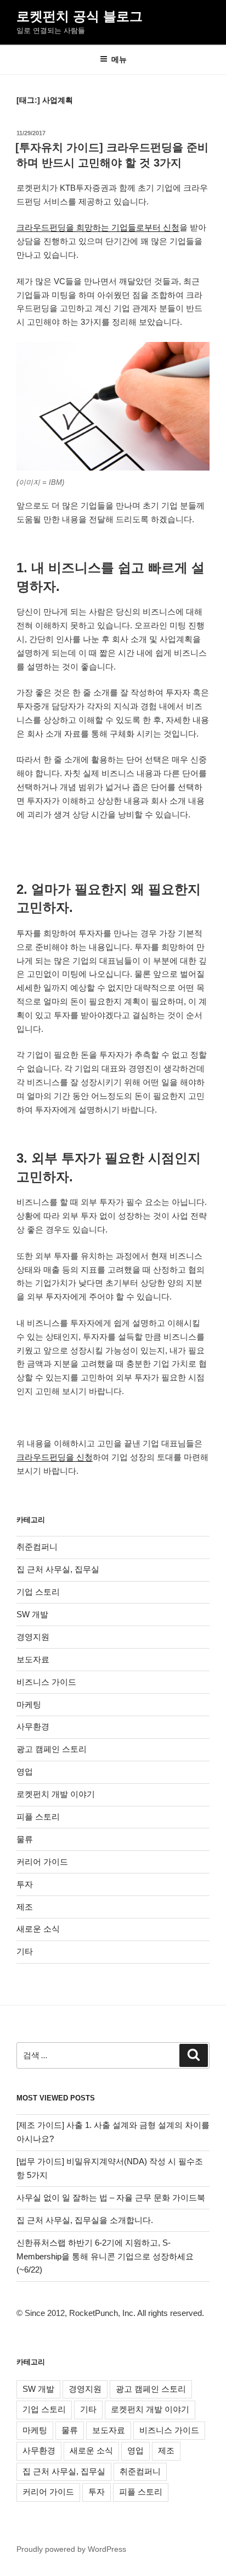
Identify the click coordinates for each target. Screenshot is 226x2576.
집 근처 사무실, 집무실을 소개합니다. (85, 2220)
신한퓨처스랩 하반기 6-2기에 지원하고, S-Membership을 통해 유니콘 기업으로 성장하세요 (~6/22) (105, 2256)
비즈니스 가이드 (46, 1682)
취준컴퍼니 (37, 1547)
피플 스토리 (38, 1817)
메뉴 (119, 59)
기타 (25, 1951)
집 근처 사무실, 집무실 (58, 1569)
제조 (25, 1907)
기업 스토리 (38, 1592)
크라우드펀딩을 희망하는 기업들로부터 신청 (98, 227)
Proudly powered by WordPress (71, 2549)
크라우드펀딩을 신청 (55, 1457)
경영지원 (33, 1637)
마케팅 (29, 1704)
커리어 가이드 (42, 1862)
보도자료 (33, 1659)
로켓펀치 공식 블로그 (80, 16)
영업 (25, 1771)
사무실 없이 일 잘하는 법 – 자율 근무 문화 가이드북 (111, 2198)
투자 (25, 1884)
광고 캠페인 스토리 (52, 1749)
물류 (25, 1839)
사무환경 (33, 1726)
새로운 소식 (38, 1929)
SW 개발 (32, 1614)
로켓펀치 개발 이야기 (56, 1794)
